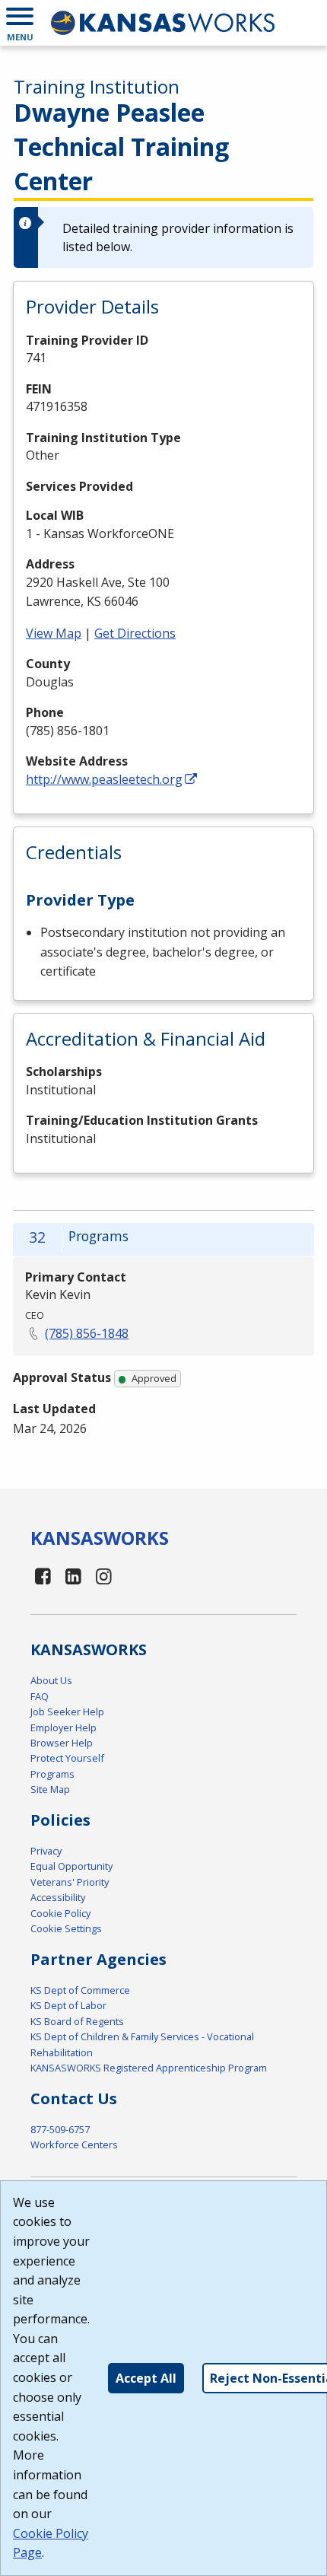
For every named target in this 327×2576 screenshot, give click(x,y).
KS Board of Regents (77, 2021)
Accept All (146, 2378)
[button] (20, 23)
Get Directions (135, 633)
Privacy (46, 1851)
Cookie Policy (60, 1913)
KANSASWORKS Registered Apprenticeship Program (149, 2068)
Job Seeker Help (67, 1711)
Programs (52, 1774)
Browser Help (62, 1743)
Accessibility (58, 1897)
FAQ (40, 1696)
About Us (51, 1680)
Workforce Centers (74, 2145)
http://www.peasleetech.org (104, 779)
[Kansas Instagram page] (103, 1576)
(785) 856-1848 (87, 1333)
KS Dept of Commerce (80, 1990)
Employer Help (63, 1727)
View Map (54, 633)
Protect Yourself (67, 1758)
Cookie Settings (66, 1928)
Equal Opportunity (71, 1866)
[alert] (163, 237)
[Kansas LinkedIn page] (74, 1576)
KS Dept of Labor (68, 2005)
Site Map (50, 1789)
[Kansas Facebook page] (43, 1576)
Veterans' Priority (70, 1882)
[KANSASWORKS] (163, 23)
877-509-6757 (60, 2129)
